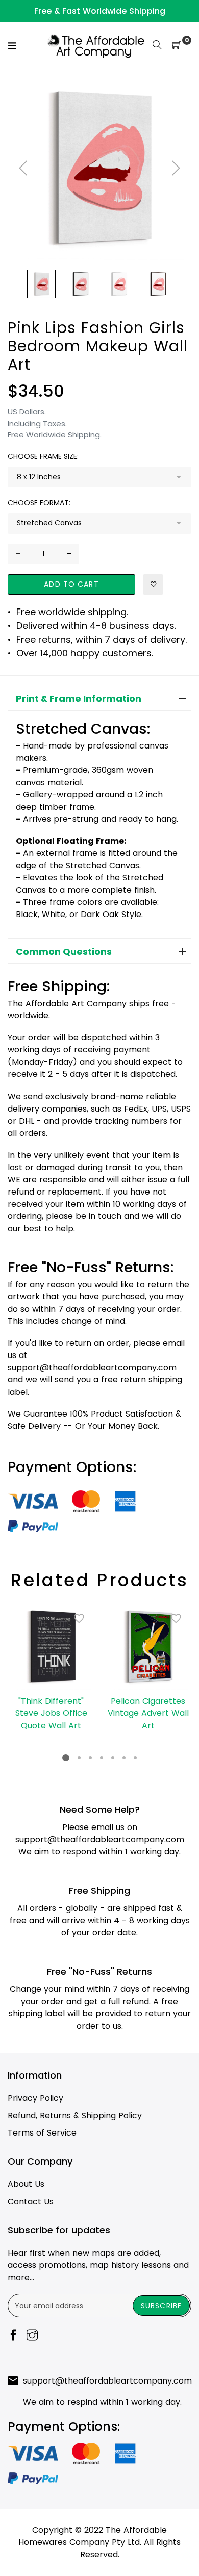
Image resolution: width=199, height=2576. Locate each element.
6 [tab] (124, 1758)
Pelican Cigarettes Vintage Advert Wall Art (148, 1713)
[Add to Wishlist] (153, 585)
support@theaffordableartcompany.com (100, 1839)
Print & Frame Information (79, 698)
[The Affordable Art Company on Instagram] (32, 2336)
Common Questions (64, 951)
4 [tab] (102, 1758)
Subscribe (161, 2306)
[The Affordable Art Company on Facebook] (13, 2336)
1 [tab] (66, 1758)
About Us (26, 2184)
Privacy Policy (35, 2098)
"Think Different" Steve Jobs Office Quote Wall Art (51, 1713)
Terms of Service (42, 2133)
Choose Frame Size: (43, 456)
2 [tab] (79, 1758)
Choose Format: (39, 503)
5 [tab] (113, 1758)
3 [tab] (90, 1758)
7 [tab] (135, 1758)
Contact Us (31, 2201)
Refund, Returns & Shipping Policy (75, 2115)
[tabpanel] (51, 1668)
